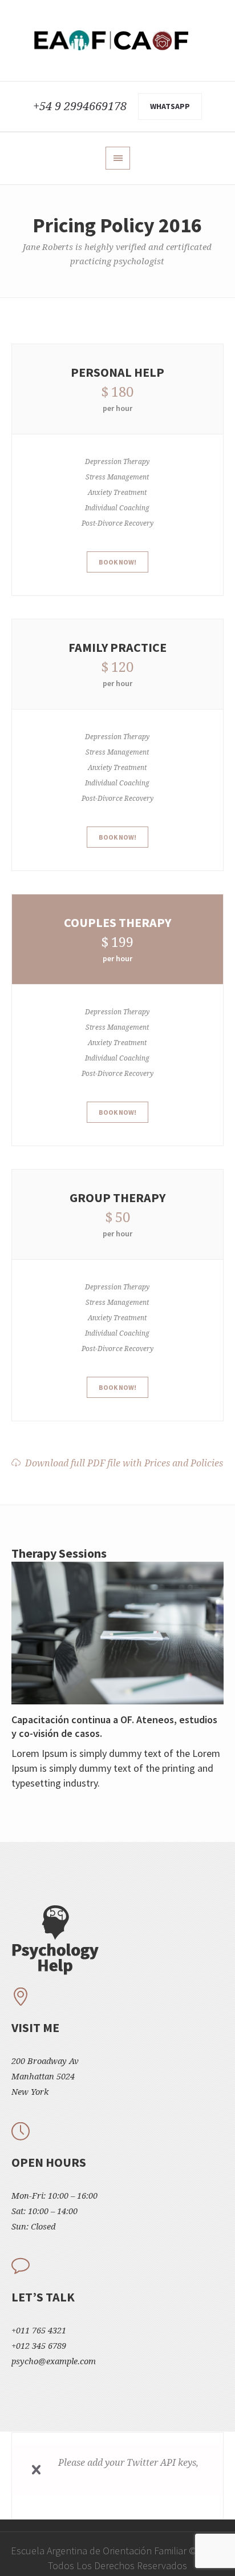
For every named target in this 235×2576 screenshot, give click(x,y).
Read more (118, 1632)
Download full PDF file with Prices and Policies (124, 1463)
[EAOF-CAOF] (117, 41)
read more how (83, 2477)
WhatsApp (170, 106)
